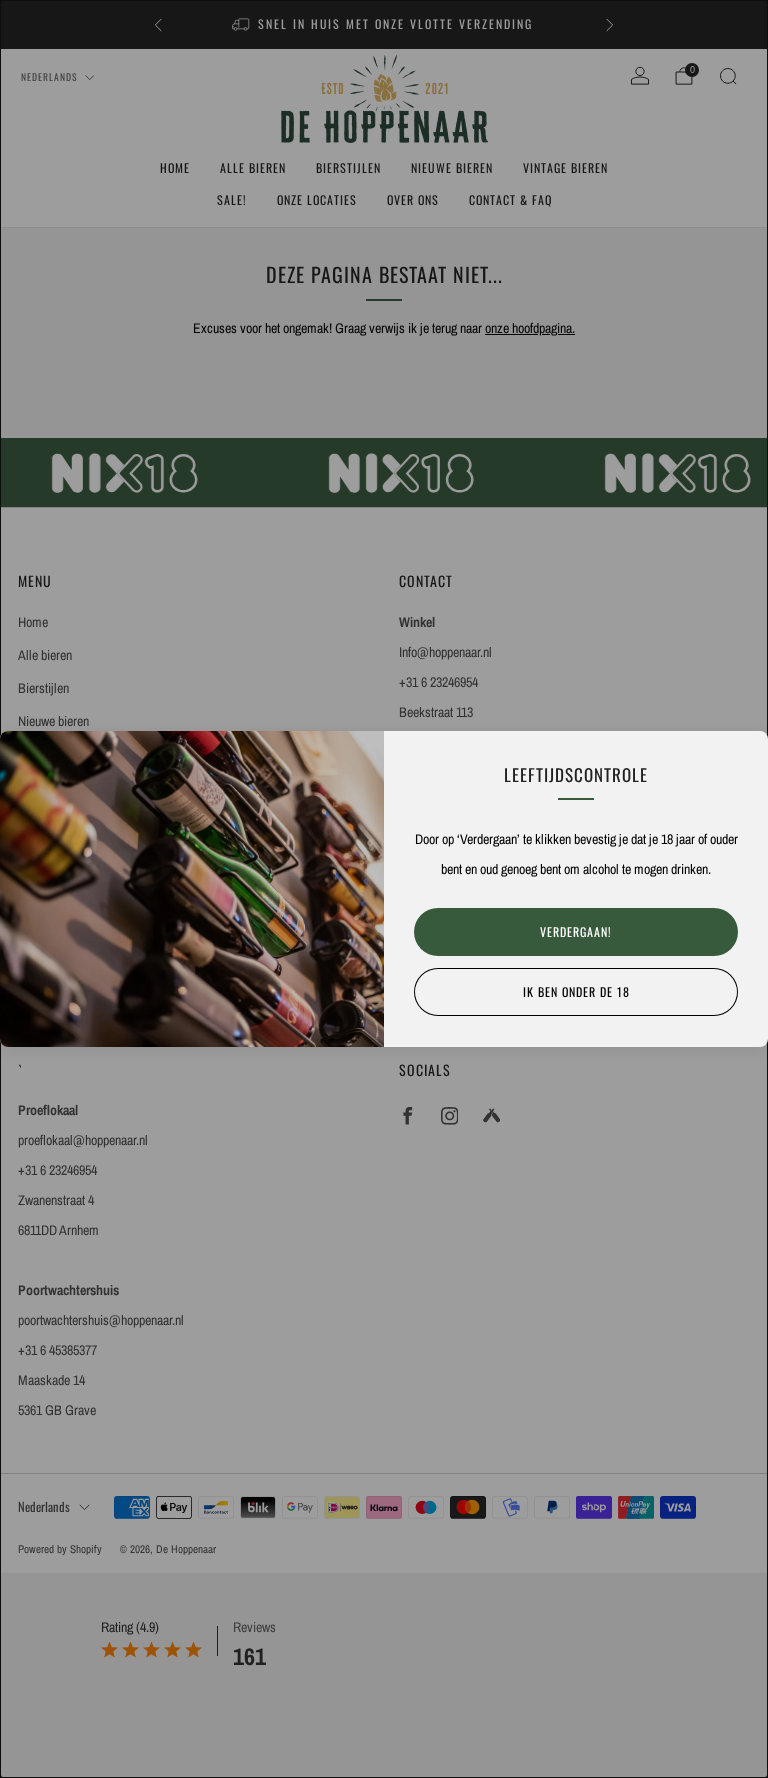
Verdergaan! (576, 931)
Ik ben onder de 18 (576, 991)
